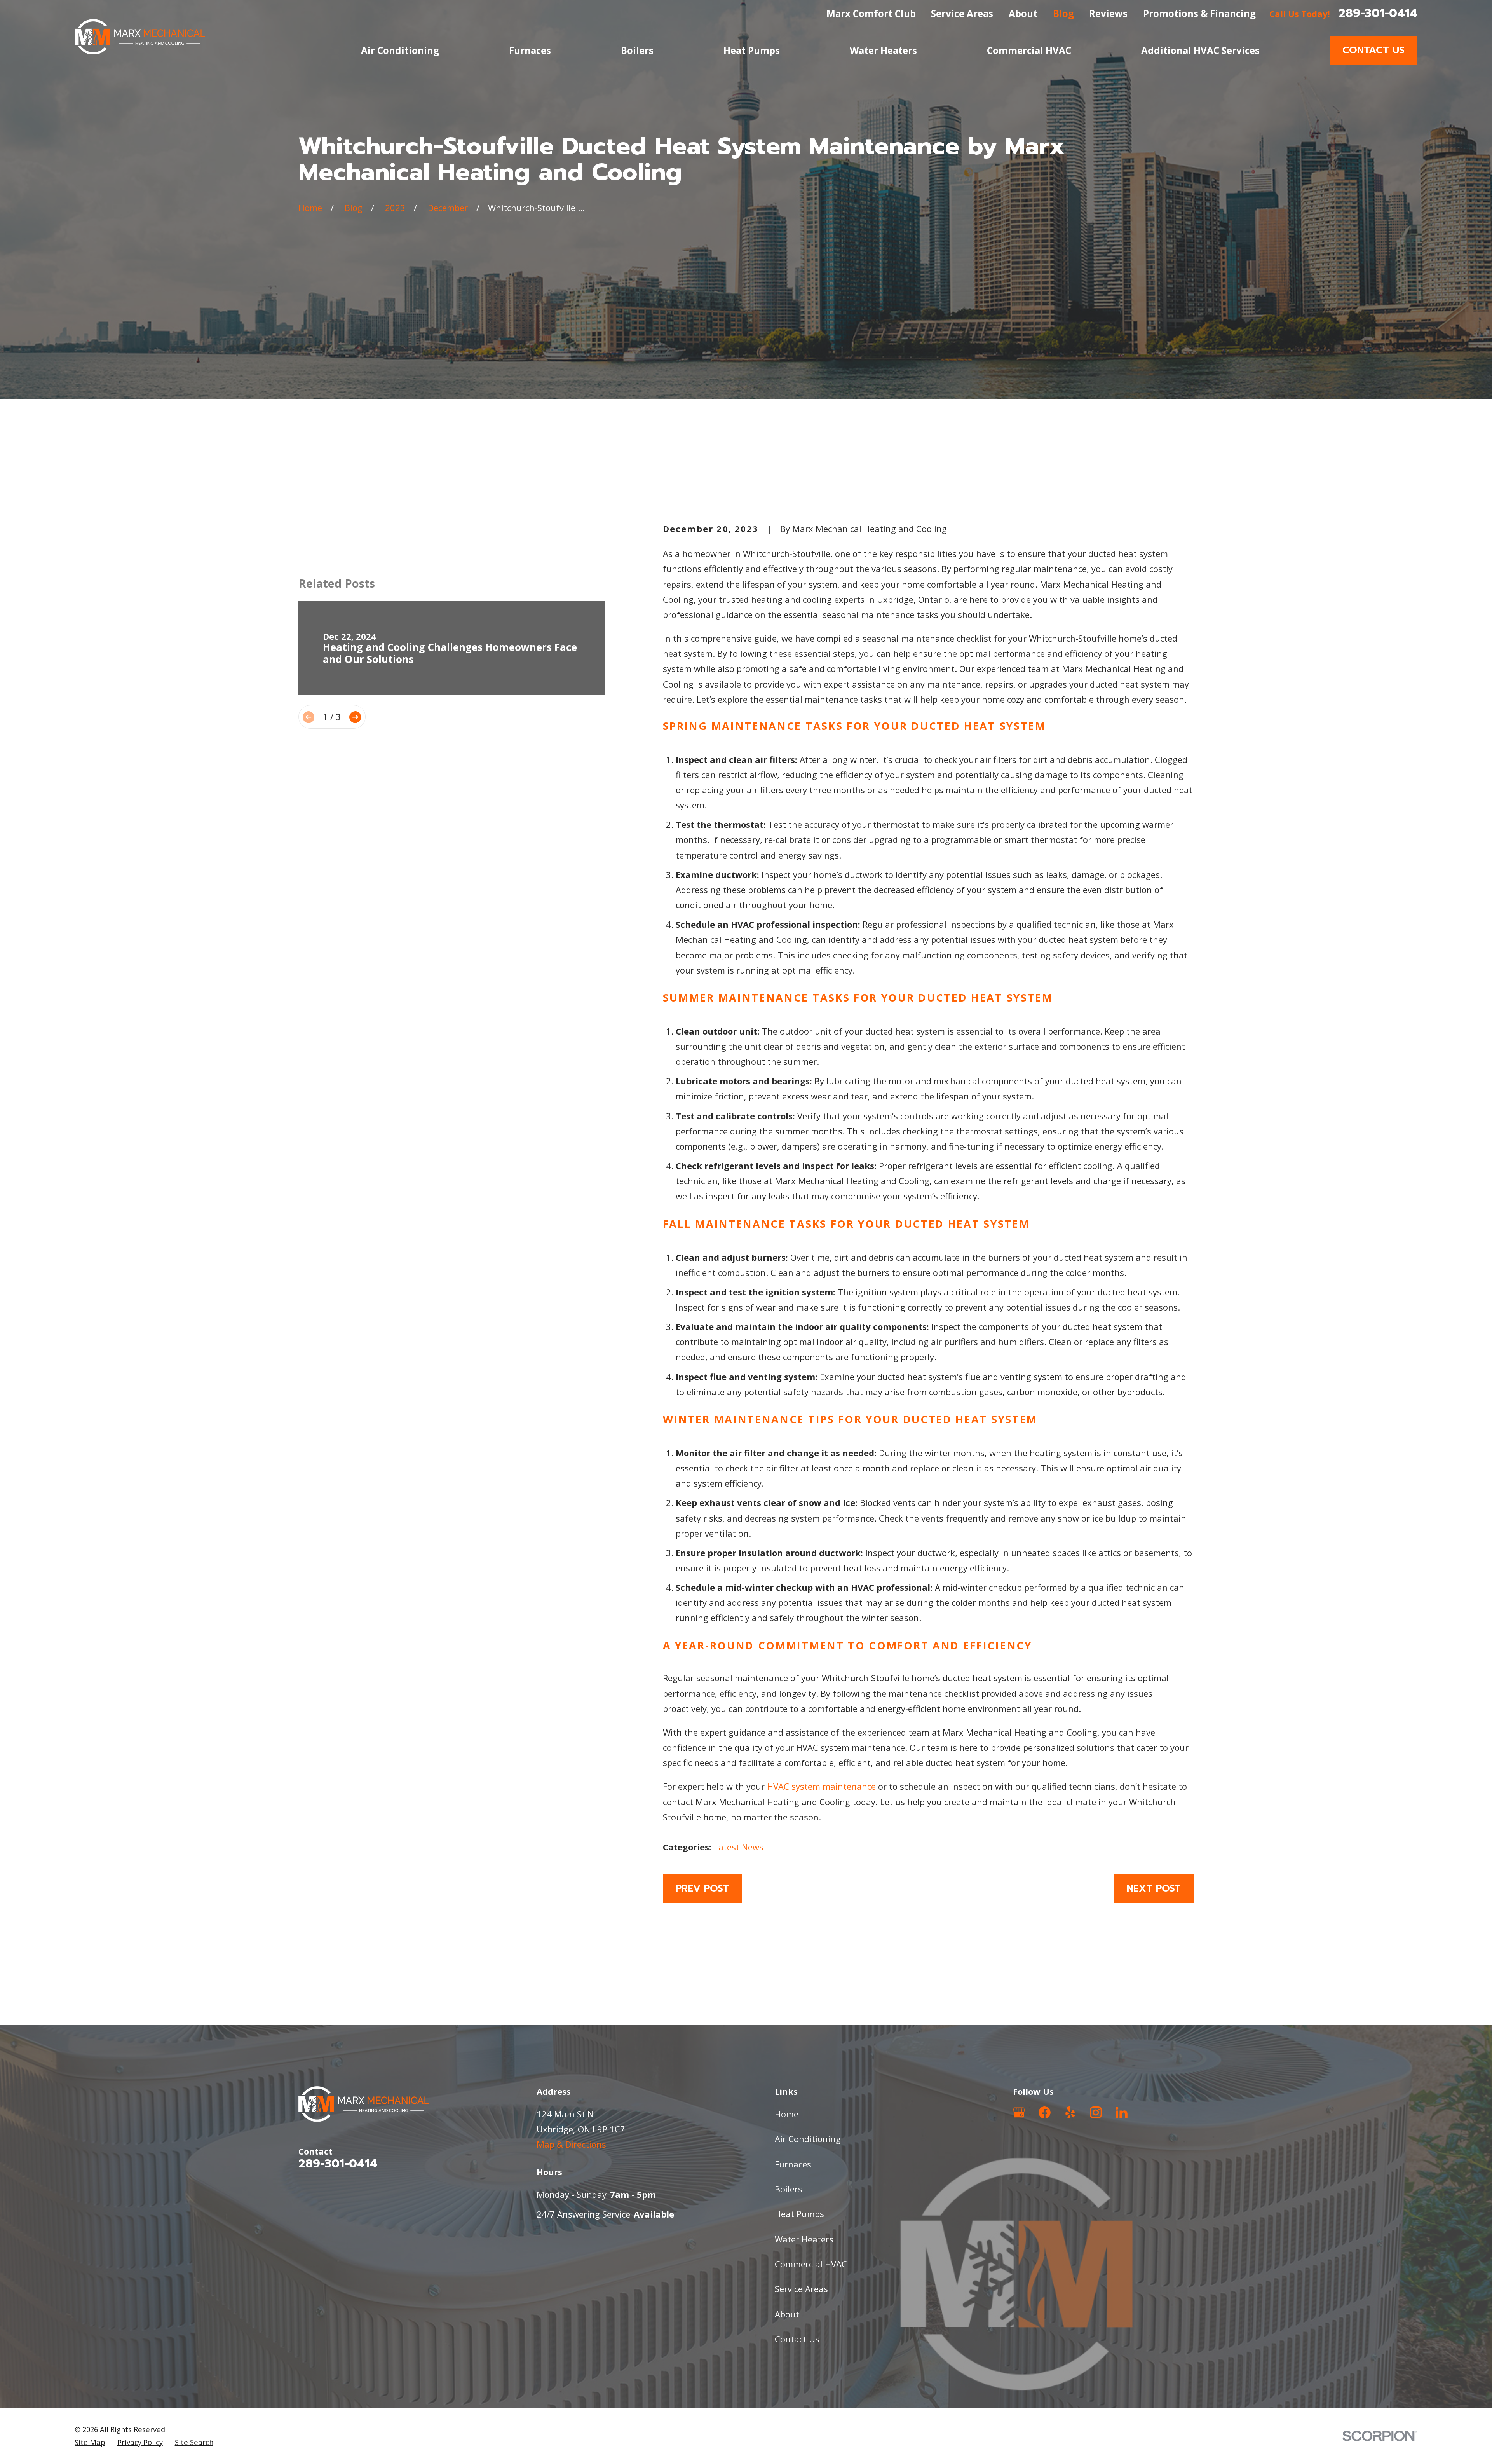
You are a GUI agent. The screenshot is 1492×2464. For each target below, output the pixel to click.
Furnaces (793, 2164)
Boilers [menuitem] (637, 50)
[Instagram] (1096, 2112)
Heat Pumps (799, 2214)
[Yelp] (1070, 2112)
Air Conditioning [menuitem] (400, 50)
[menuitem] (90, 2442)
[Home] (140, 37)
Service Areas (962, 13)
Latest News (739, 1847)
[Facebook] (1045, 2112)
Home (787, 2114)
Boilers (789, 2189)
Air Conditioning (808, 2139)
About (1023, 13)
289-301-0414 (1378, 13)
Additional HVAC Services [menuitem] (1200, 50)
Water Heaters (804, 2239)
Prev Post (702, 1888)
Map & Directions (571, 2144)
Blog (1063, 13)
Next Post (1154, 1888)
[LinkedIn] (1122, 2112)
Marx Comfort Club (871, 13)
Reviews (1108, 13)
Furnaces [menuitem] (530, 50)
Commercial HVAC (811, 2264)
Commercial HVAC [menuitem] (1029, 50)
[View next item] (355, 717)
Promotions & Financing (1199, 13)
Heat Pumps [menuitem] (752, 50)
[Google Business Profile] (1019, 2112)
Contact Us (1373, 50)
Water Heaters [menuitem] (883, 50)
